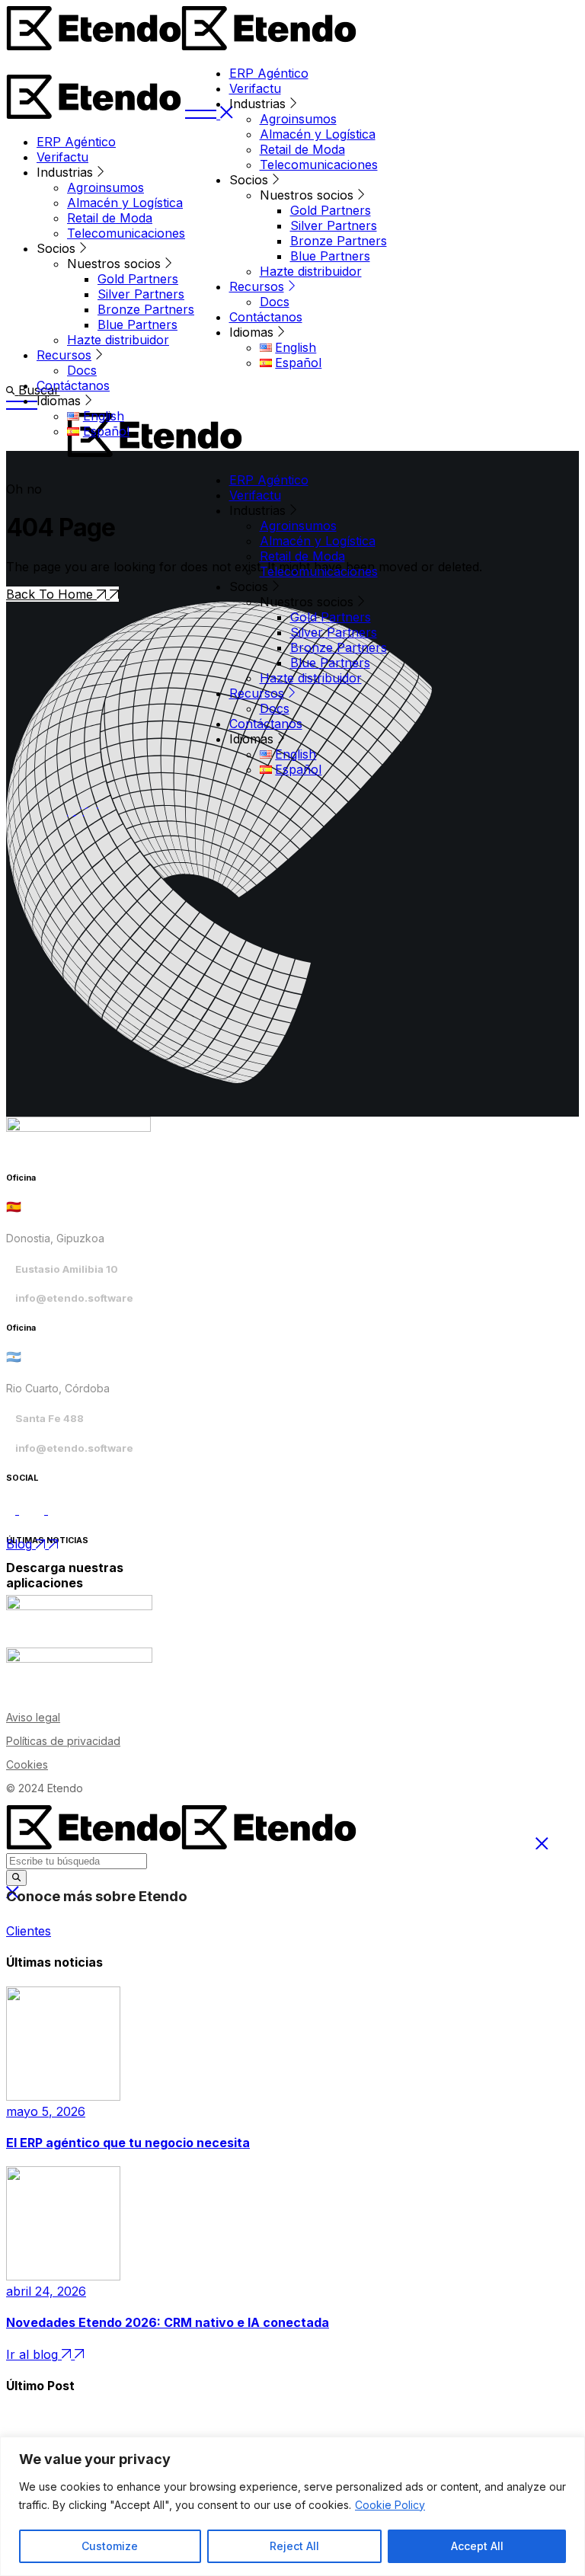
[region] (292, 2506)
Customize (110, 2546)
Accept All (477, 2546)
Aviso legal (33, 1717)
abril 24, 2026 (46, 2291)
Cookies (27, 1764)
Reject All (294, 2546)
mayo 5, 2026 (46, 2111)
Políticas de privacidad (63, 1741)
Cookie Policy (390, 2505)
